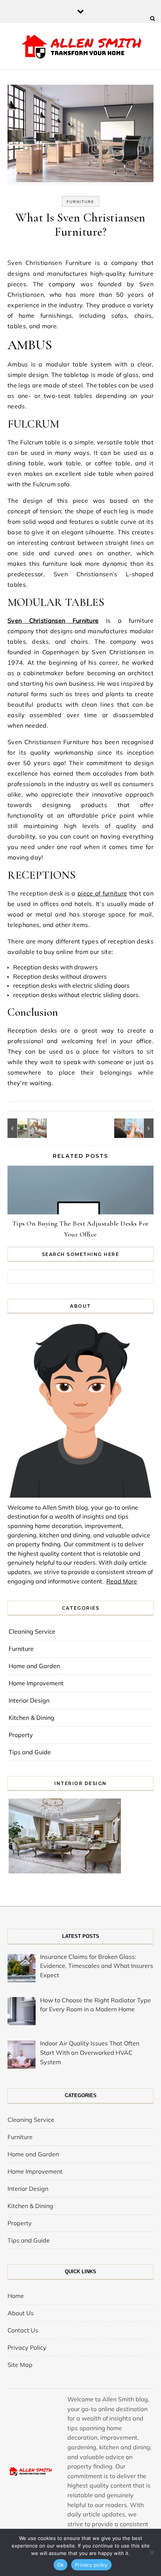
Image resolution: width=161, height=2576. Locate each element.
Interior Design (29, 1700)
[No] (152, 2552)
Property (21, 1735)
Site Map (20, 2365)
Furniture (80, 202)
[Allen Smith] (81, 47)
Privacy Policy (27, 2347)
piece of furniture (102, 893)
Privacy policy (91, 2565)
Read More (122, 1581)
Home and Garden (34, 1666)
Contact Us (23, 2330)
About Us (21, 2313)
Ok (61, 2565)
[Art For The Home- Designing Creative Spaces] (137, 1128)
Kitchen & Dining (31, 1718)
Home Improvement (36, 1683)
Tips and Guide (30, 1752)
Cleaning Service (32, 1631)
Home (16, 2296)
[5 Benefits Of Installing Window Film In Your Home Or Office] (24, 1128)
